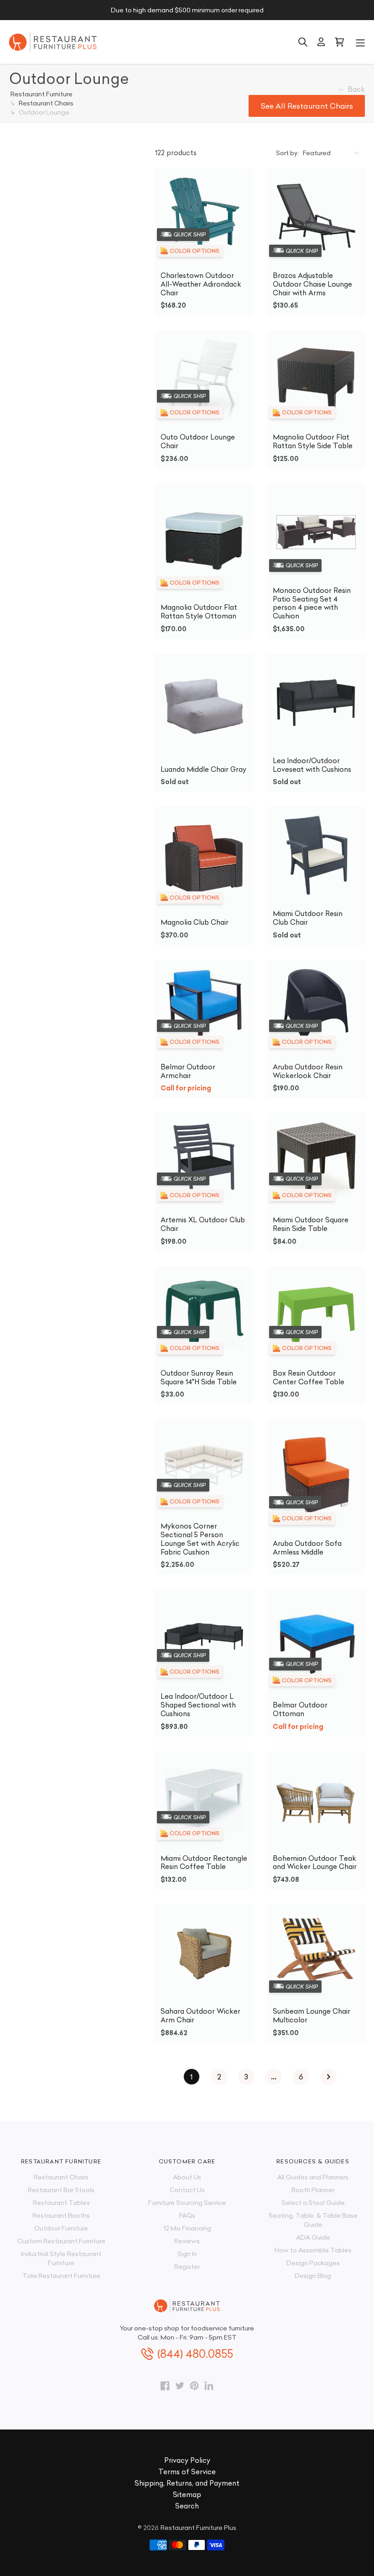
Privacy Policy (187, 2460)
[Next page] (328, 2077)
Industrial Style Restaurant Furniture (61, 2258)
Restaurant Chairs (61, 2177)
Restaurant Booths (61, 2215)
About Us (187, 2177)
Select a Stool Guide (313, 2203)
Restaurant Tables (61, 2203)
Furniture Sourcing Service (187, 2203)
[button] (360, 42)
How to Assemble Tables (313, 2250)
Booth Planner (313, 2190)
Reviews (187, 2241)
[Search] (303, 42)
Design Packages (313, 2263)
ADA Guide (313, 2237)
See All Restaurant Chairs (307, 106)
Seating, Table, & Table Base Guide (313, 2220)
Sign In (187, 2254)
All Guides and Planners (313, 2177)
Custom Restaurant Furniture (61, 2241)
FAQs (187, 2215)
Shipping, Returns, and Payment (187, 2483)
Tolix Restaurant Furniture (61, 2276)
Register (187, 2267)
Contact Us (187, 2190)
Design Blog (313, 2276)
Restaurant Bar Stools (61, 2190)
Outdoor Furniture (61, 2228)
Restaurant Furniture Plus (198, 2528)
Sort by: (288, 153)
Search (187, 2506)
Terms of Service (187, 2472)
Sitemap (187, 2495)
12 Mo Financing (187, 2228)
